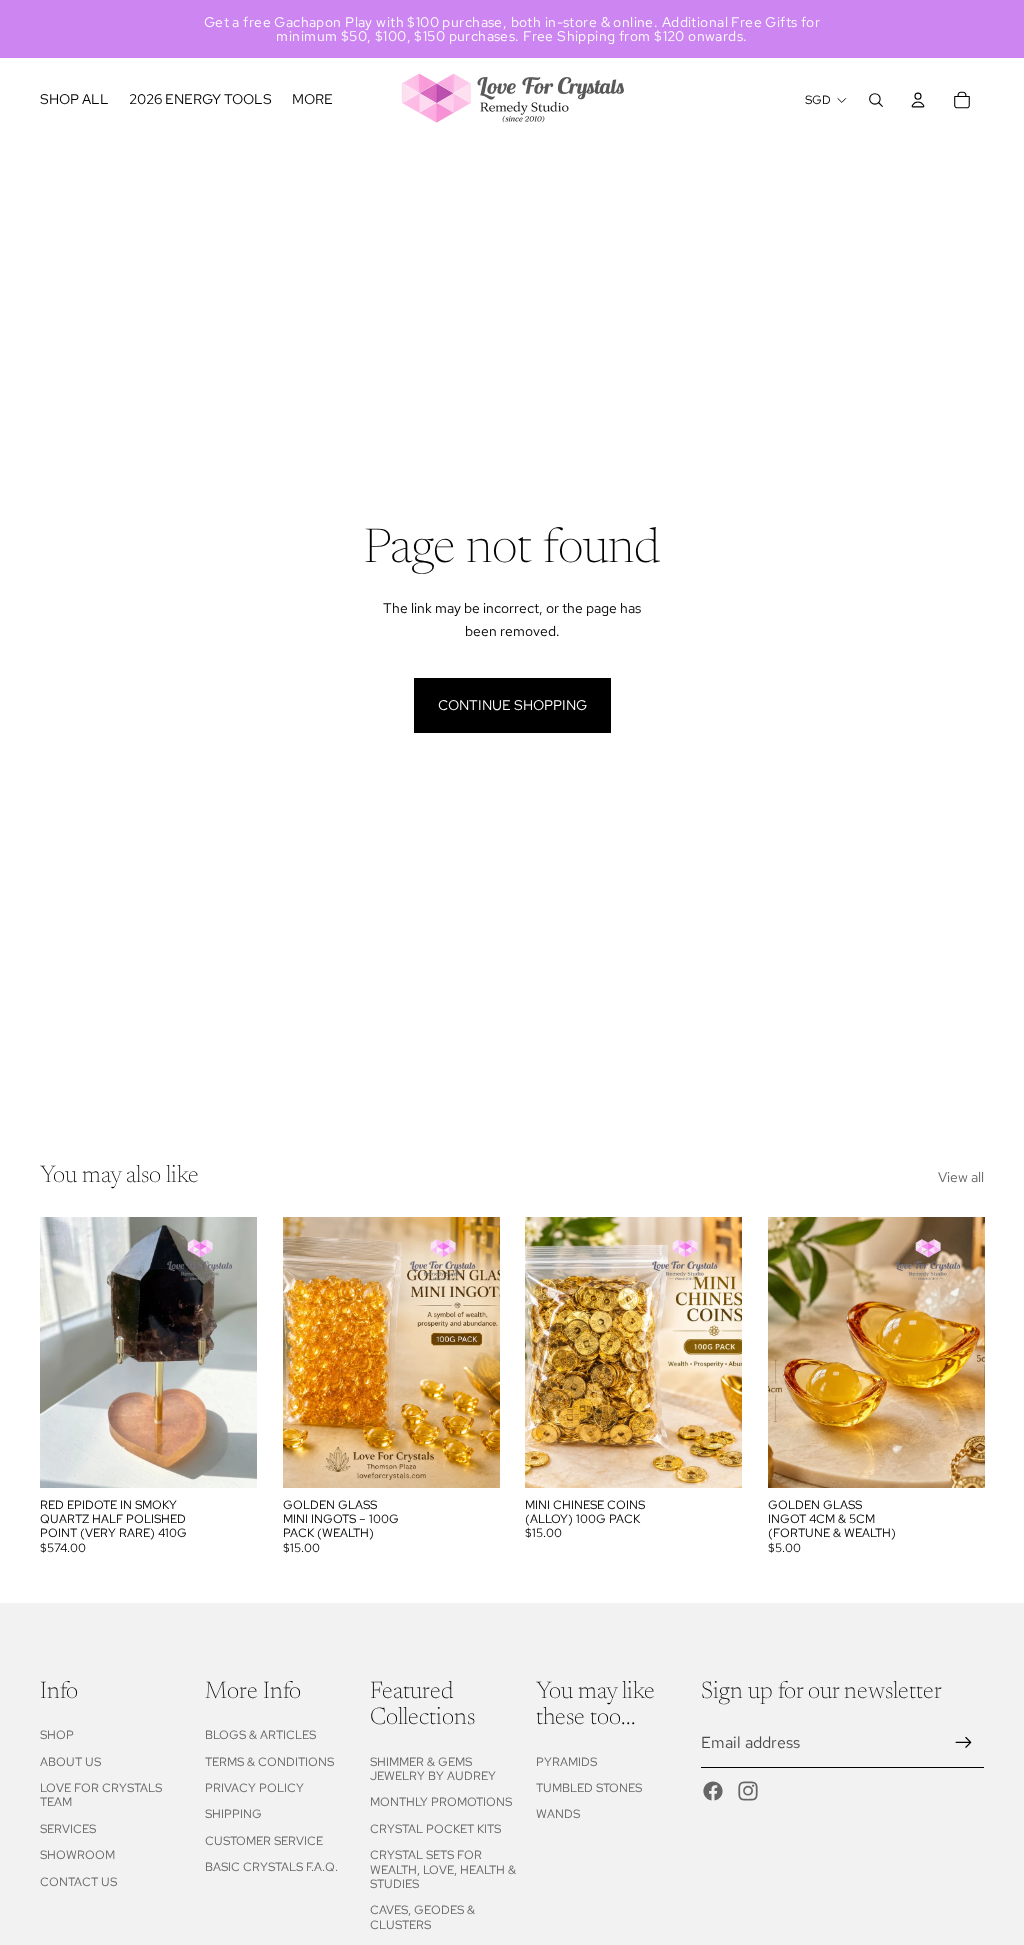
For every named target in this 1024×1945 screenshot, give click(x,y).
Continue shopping (512, 705)
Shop (57, 1735)
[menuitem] (312, 100)
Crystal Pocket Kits (435, 1829)
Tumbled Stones (589, 1788)
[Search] (876, 100)
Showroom (77, 1855)
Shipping (233, 1814)
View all (961, 1177)
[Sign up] (964, 1743)
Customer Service (264, 1841)
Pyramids (566, 1762)
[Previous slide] (62, 1353)
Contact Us (78, 1882)
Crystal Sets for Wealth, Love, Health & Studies (443, 1869)
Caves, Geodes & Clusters (422, 1917)
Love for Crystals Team (101, 1795)
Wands (558, 1814)
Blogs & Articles (260, 1735)
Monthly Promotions (441, 1802)
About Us (70, 1762)
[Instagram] (748, 1791)
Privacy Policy (254, 1788)
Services (68, 1829)
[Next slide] (235, 1353)
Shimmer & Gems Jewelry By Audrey (433, 1769)
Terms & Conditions (269, 1762)
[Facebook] (713, 1791)
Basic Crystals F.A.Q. (271, 1867)
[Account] (918, 100)
